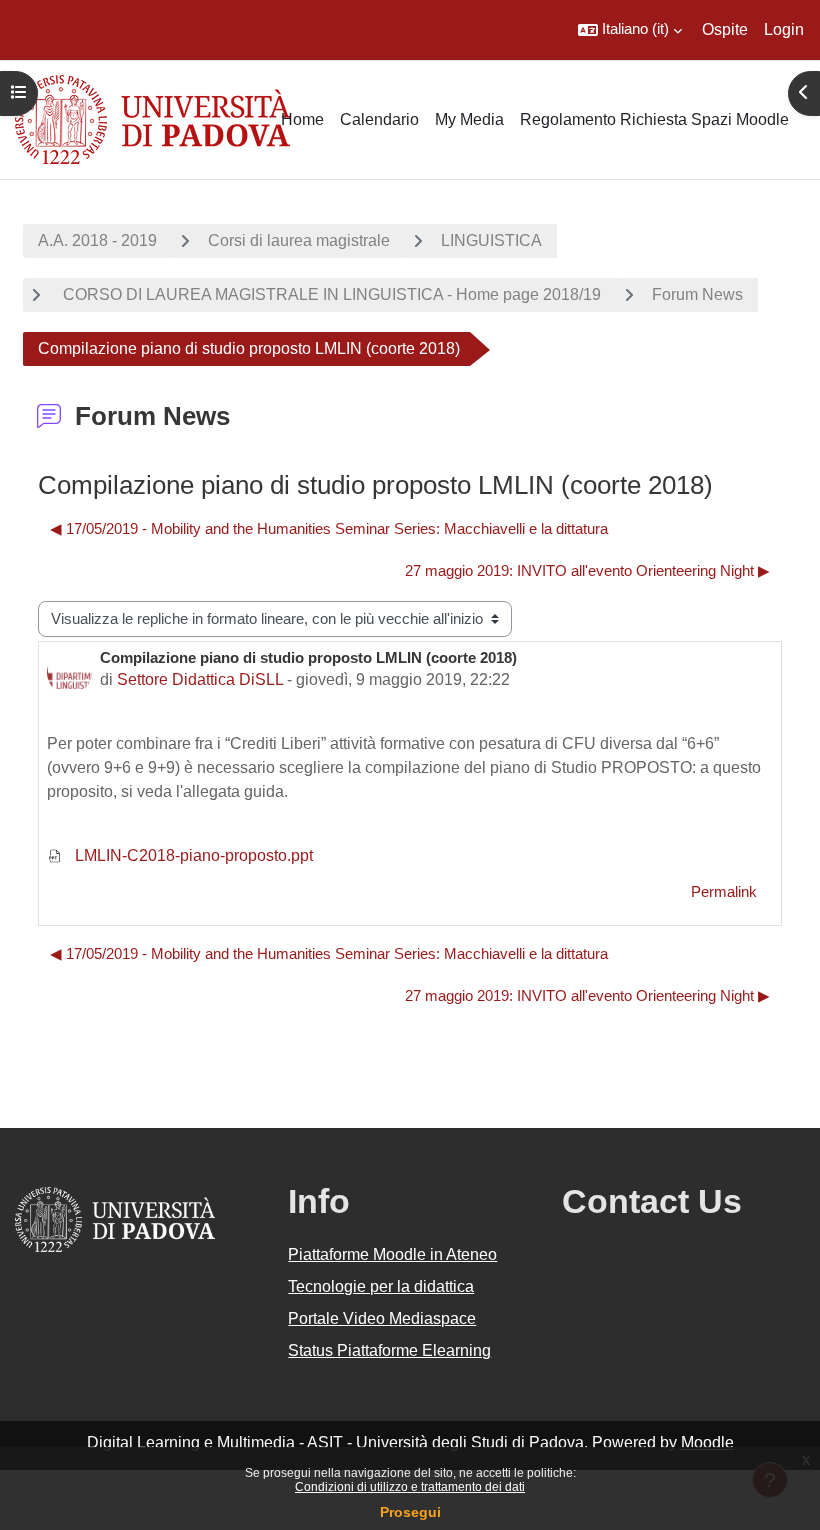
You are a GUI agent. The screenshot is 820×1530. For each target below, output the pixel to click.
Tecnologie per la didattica (381, 1286)
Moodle (707, 1442)
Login (784, 29)
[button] (630, 30)
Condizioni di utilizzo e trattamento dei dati (410, 1487)
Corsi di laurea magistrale (299, 240)
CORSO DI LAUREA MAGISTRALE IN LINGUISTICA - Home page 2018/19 (330, 294)
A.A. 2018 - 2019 (97, 240)
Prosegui (410, 1512)
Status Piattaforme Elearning (389, 1350)
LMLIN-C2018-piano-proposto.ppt (192, 855)
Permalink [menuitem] (724, 892)
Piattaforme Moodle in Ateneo (392, 1254)
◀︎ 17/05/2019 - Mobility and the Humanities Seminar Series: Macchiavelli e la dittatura (329, 529)
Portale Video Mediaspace (382, 1318)
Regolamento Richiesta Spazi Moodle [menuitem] (654, 119)
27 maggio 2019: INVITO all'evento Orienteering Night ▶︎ (587, 571)
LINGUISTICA (491, 240)
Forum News (697, 294)
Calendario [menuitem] (379, 119)
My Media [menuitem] (469, 119)
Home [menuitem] (302, 119)
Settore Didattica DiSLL (200, 679)
